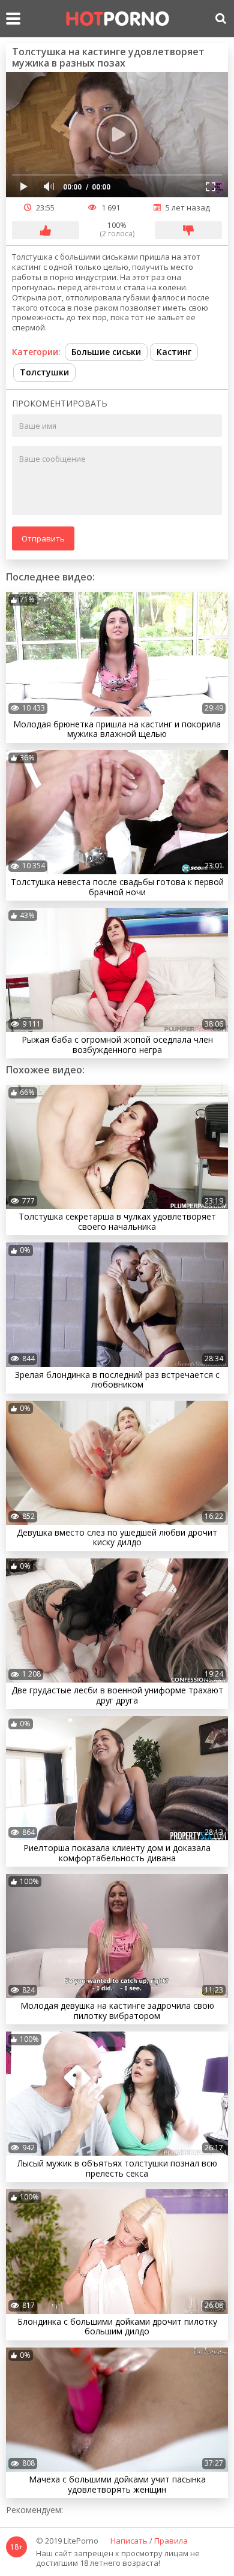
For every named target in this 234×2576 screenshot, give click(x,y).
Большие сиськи (106, 352)
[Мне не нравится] (188, 230)
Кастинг (174, 352)
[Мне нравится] (46, 230)
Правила (171, 2541)
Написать (129, 2541)
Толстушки (44, 372)
